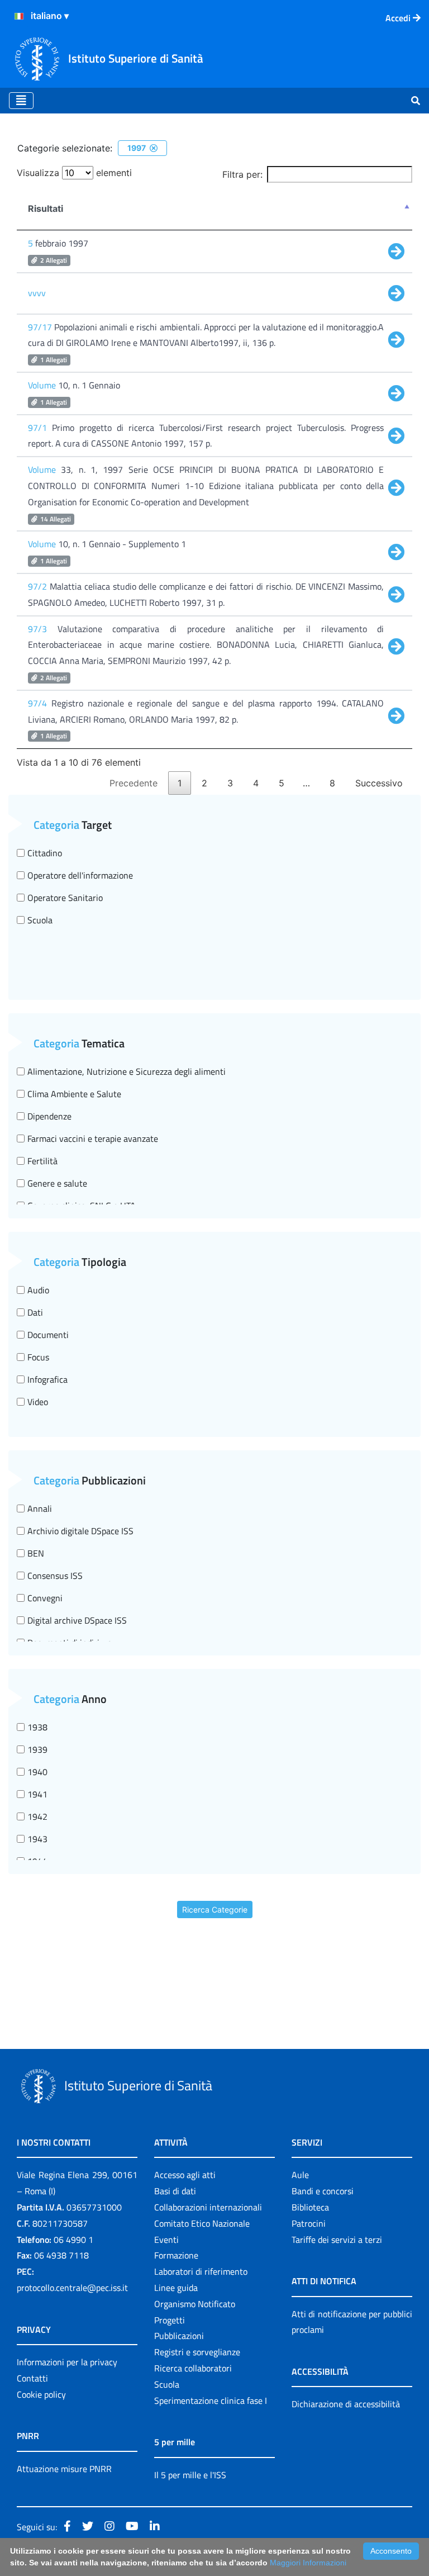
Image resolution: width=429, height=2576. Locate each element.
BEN (36, 1553)
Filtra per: (242, 174)
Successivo (379, 783)
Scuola (40, 920)
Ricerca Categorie (215, 1910)
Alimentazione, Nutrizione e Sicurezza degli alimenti (127, 1071)
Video (38, 1402)
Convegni (45, 1598)
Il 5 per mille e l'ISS (190, 2475)
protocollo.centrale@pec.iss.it (72, 2288)
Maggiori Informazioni (308, 2563)
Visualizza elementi (74, 173)
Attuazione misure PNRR (64, 2469)
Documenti (48, 1335)
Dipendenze (49, 1116)
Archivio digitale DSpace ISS (80, 1531)
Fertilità (42, 1161)
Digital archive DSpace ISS (77, 1620)
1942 (37, 1816)
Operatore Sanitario (65, 898)
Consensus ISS (55, 1576)
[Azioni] (19, 16)
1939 (37, 1749)
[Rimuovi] (154, 148)
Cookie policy (41, 2394)
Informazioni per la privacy (67, 2362)
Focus (38, 1357)
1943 (37, 1839)
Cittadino (45, 853)
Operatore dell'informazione (80, 875)
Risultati (46, 208)
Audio (38, 1290)
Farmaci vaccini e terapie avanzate (93, 1138)
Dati (35, 1312)
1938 (37, 1727)
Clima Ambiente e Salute (74, 1094)
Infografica (47, 1379)
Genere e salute (57, 1183)
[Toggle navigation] (21, 101)
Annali (40, 1508)
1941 (37, 1794)
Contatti (32, 2378)
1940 (37, 1772)
